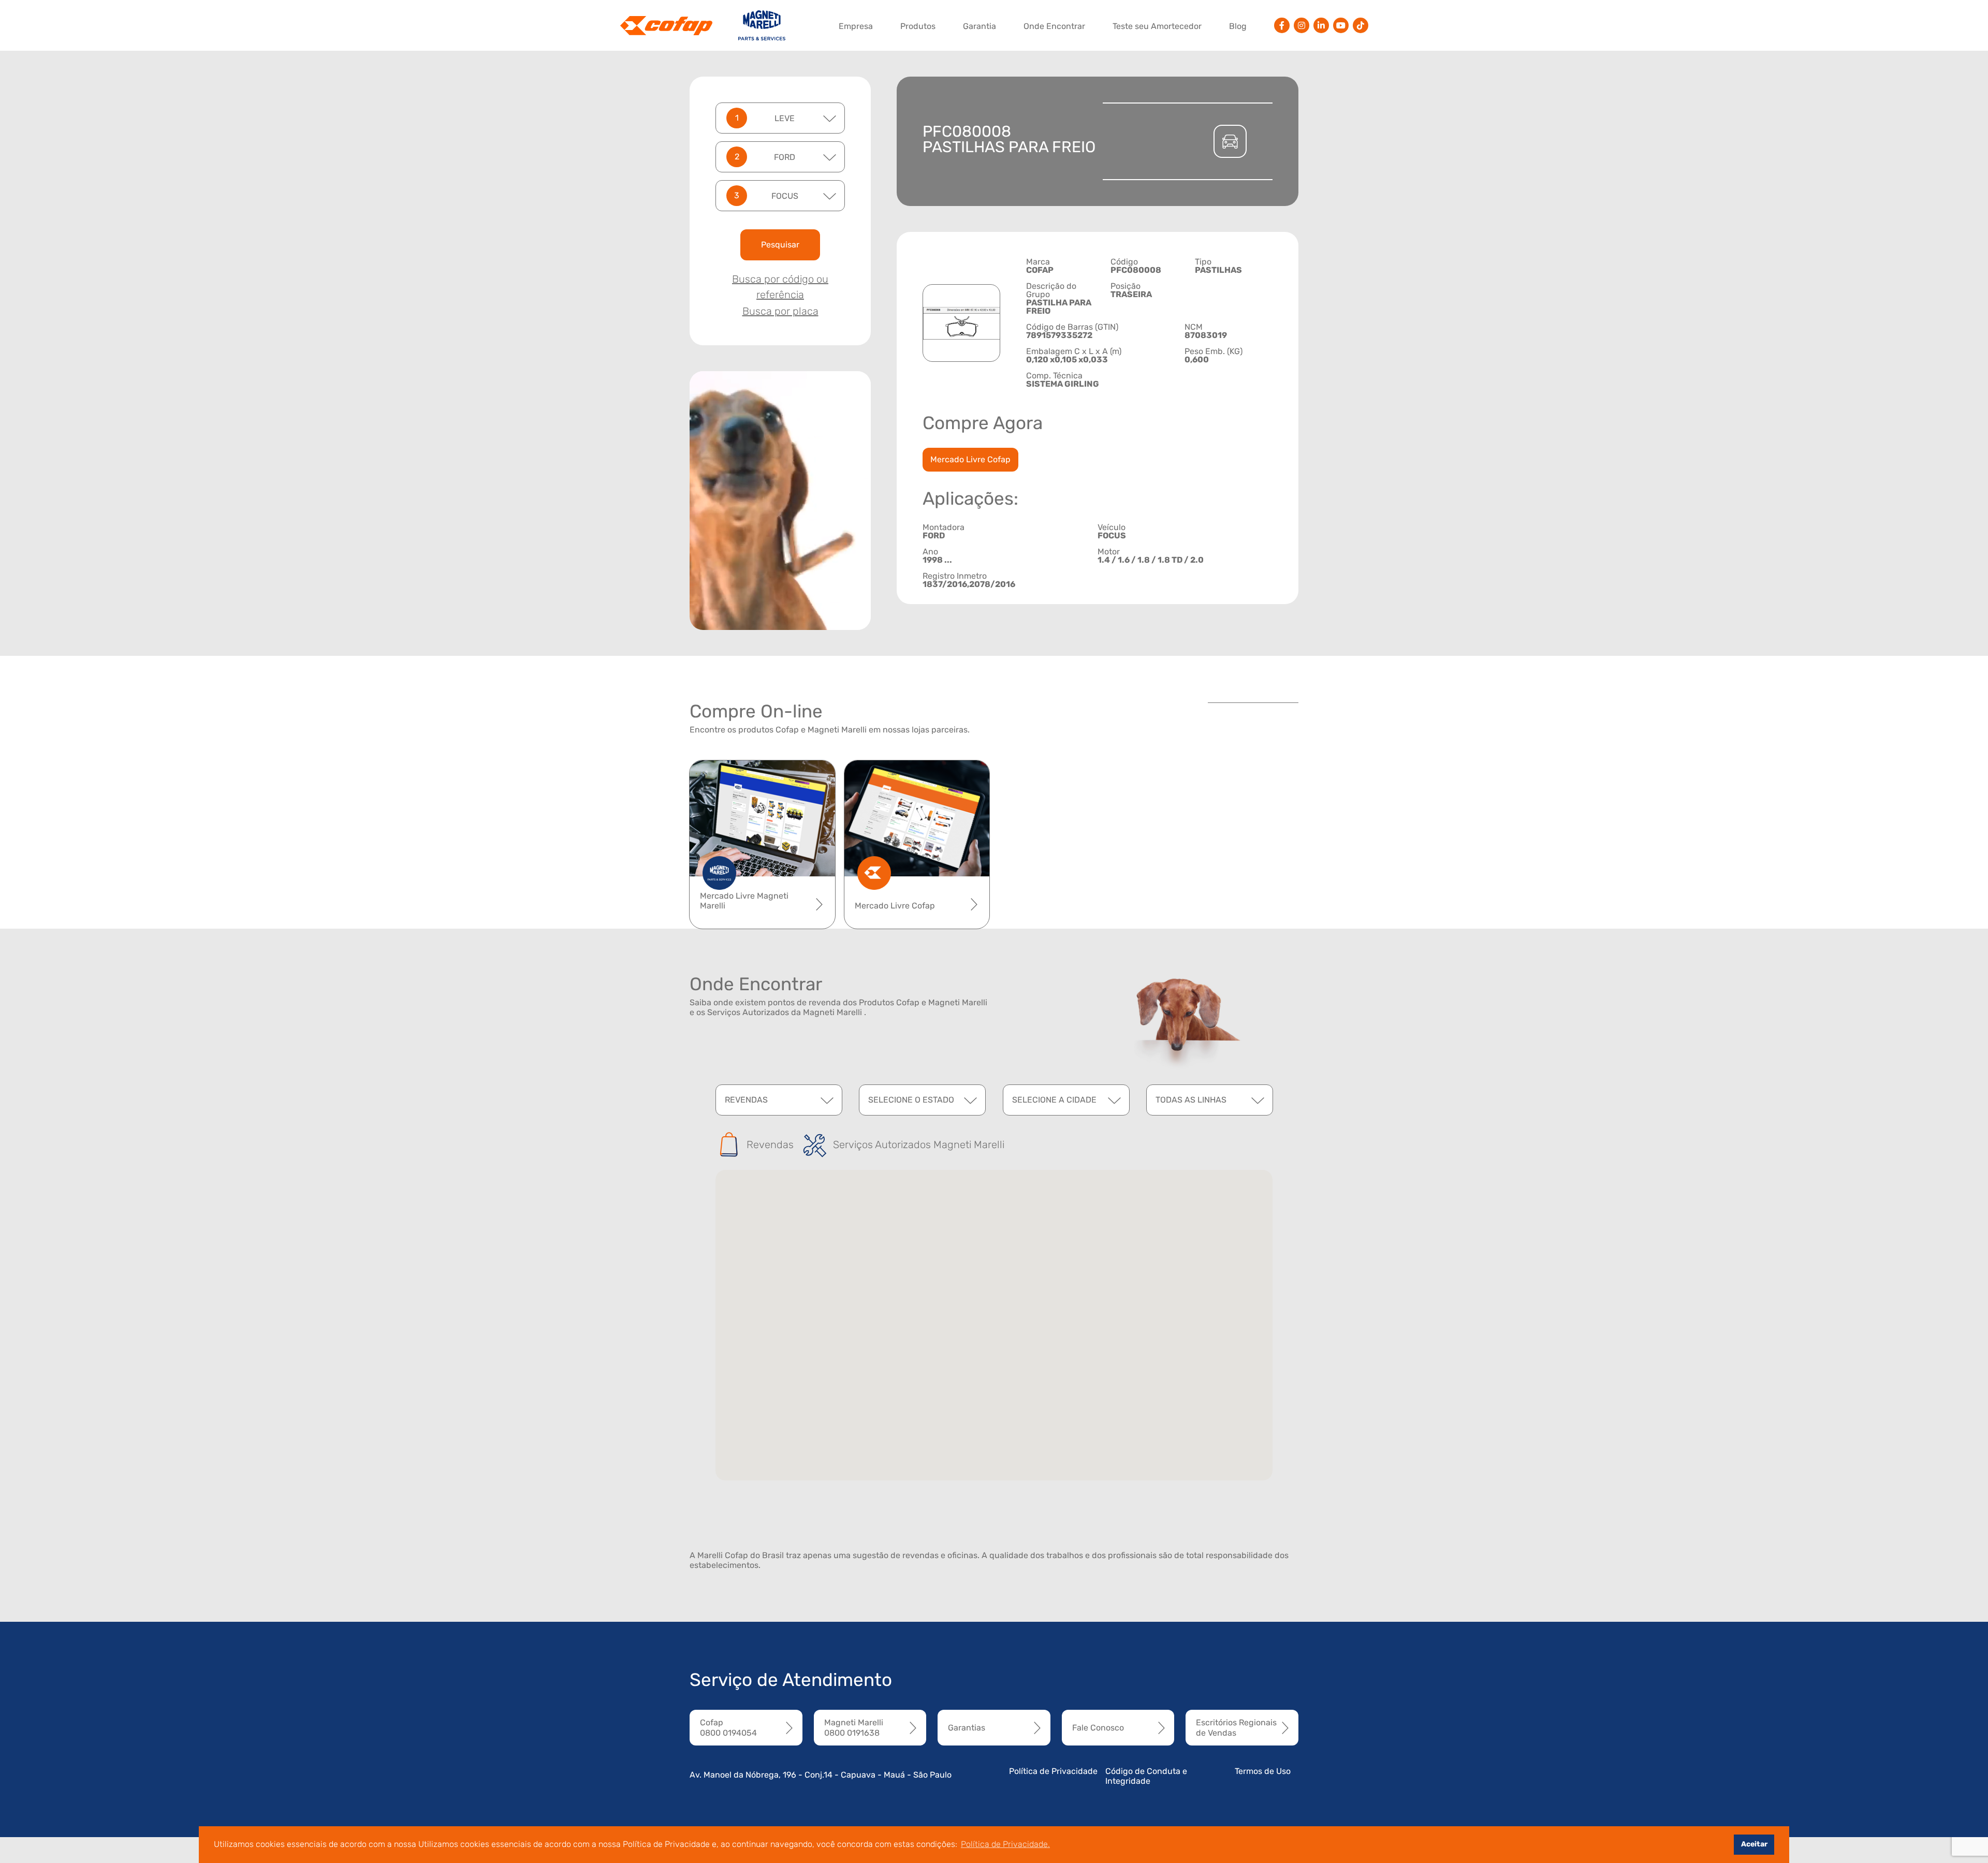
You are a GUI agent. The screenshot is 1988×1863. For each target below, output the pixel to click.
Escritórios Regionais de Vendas (1236, 1727)
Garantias (967, 1728)
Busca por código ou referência (780, 287)
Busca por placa (780, 311)
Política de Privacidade (1053, 1771)
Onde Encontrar (1054, 26)
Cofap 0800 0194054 (728, 1727)
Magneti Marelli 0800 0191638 (854, 1727)
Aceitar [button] (1754, 1844)
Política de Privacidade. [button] (1005, 1844)
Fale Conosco (1098, 1728)
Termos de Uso (1263, 1771)
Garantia (980, 26)
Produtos (918, 26)
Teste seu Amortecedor (1157, 26)
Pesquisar (780, 245)
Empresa (856, 26)
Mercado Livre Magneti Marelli (744, 901)
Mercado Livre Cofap (970, 459)
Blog (1238, 26)
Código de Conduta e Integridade (1146, 1776)
